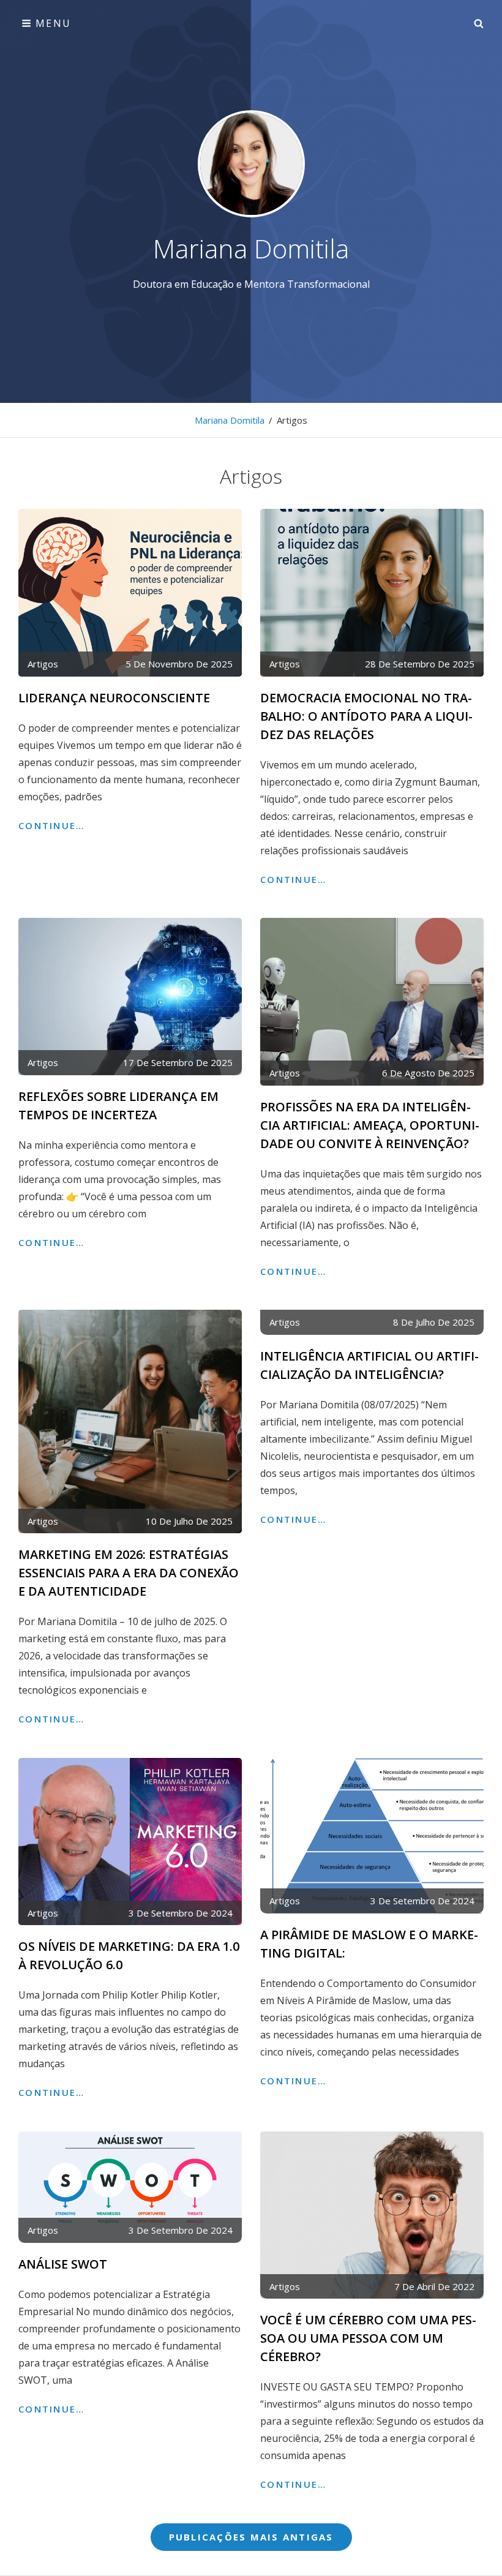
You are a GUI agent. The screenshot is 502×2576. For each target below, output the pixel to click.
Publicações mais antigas (251, 2537)
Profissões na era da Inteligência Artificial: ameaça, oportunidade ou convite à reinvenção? (370, 1125)
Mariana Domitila (251, 248)
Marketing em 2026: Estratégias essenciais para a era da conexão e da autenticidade (129, 1573)
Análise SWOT (63, 2264)
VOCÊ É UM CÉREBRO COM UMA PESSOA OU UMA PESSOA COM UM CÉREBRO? (368, 2338)
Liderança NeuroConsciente (114, 698)
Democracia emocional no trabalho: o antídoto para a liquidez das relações (366, 716)
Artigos (43, 664)
